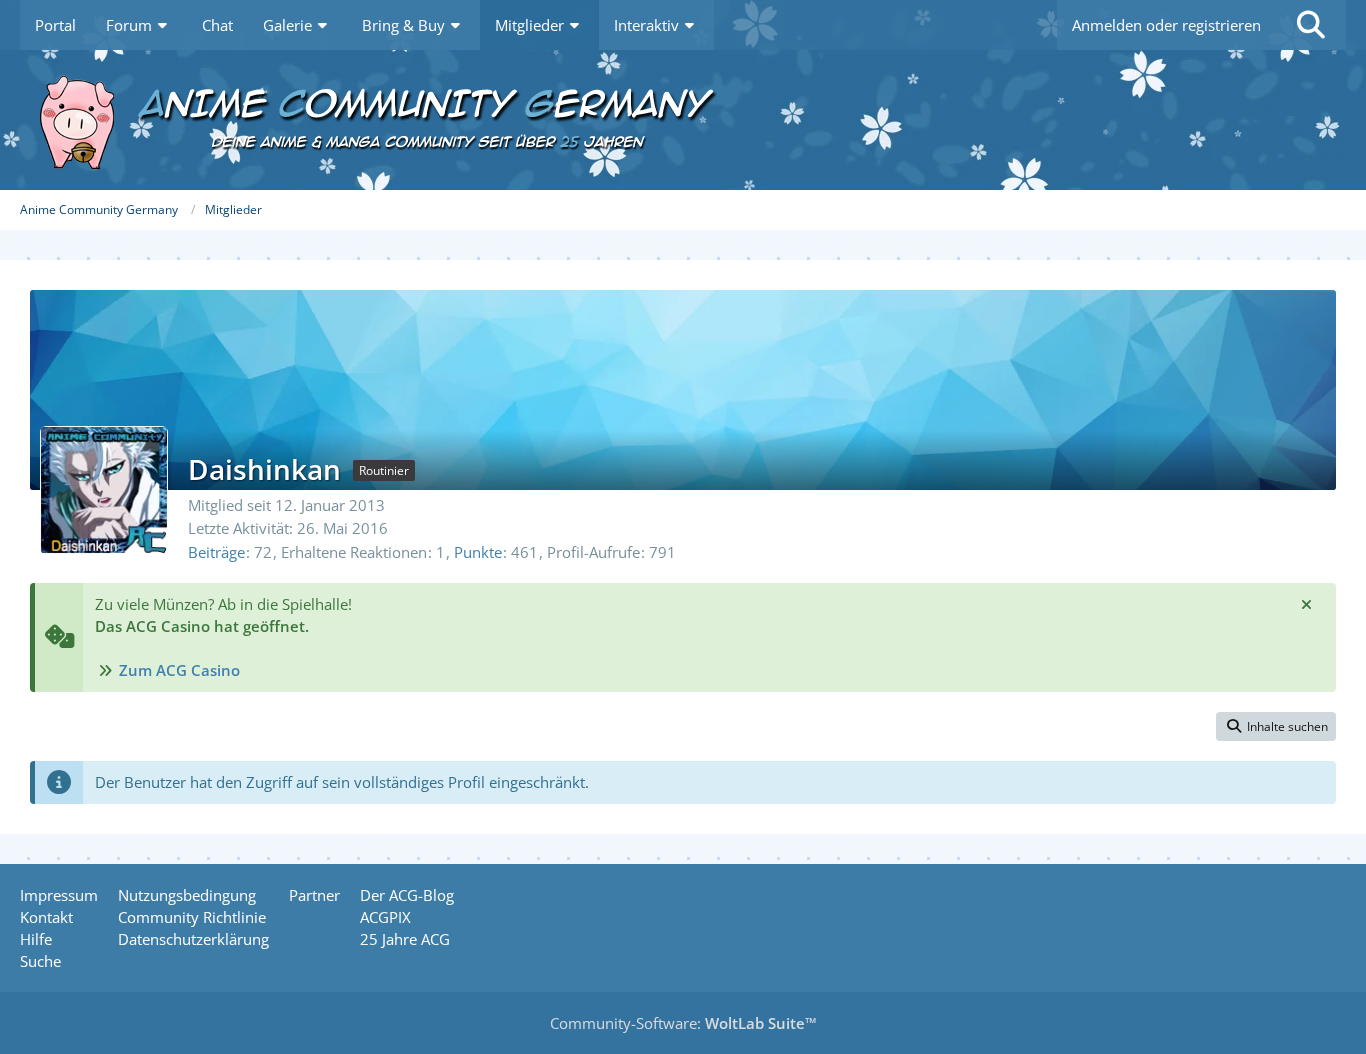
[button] (1276, 727)
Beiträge (216, 552)
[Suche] (1311, 25)
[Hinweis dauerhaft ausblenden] (1306, 604)
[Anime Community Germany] (683, 120)
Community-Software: (683, 1023)
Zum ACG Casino (179, 670)
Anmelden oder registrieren (1166, 25)
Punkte (478, 552)
